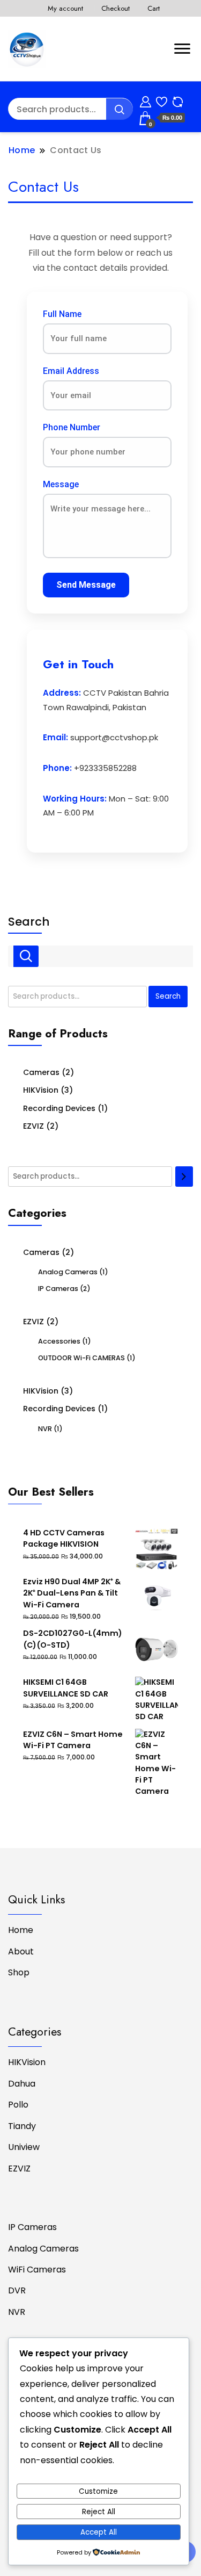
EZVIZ (33, 1126)
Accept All (99, 2532)
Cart (154, 8)
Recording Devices (59, 1108)
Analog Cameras (68, 1272)
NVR (45, 1429)
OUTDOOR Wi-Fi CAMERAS (81, 1358)
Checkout (116, 8)
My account (65, 8)
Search (29, 922)
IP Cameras (58, 1289)
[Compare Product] (178, 100)
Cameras (41, 1072)
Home (21, 1930)
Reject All (99, 2512)
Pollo (18, 2105)
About (21, 1951)
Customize (98, 2491)
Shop (19, 1972)
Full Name (62, 314)
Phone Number (72, 427)
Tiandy (22, 2126)
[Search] (184, 1177)
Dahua (22, 2084)
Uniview (24, 2147)
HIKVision (41, 1090)
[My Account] (146, 100)
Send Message (86, 585)
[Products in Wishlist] (162, 100)
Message (61, 484)
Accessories (59, 1341)
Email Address (71, 371)
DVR (17, 2290)
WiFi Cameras (37, 2270)
